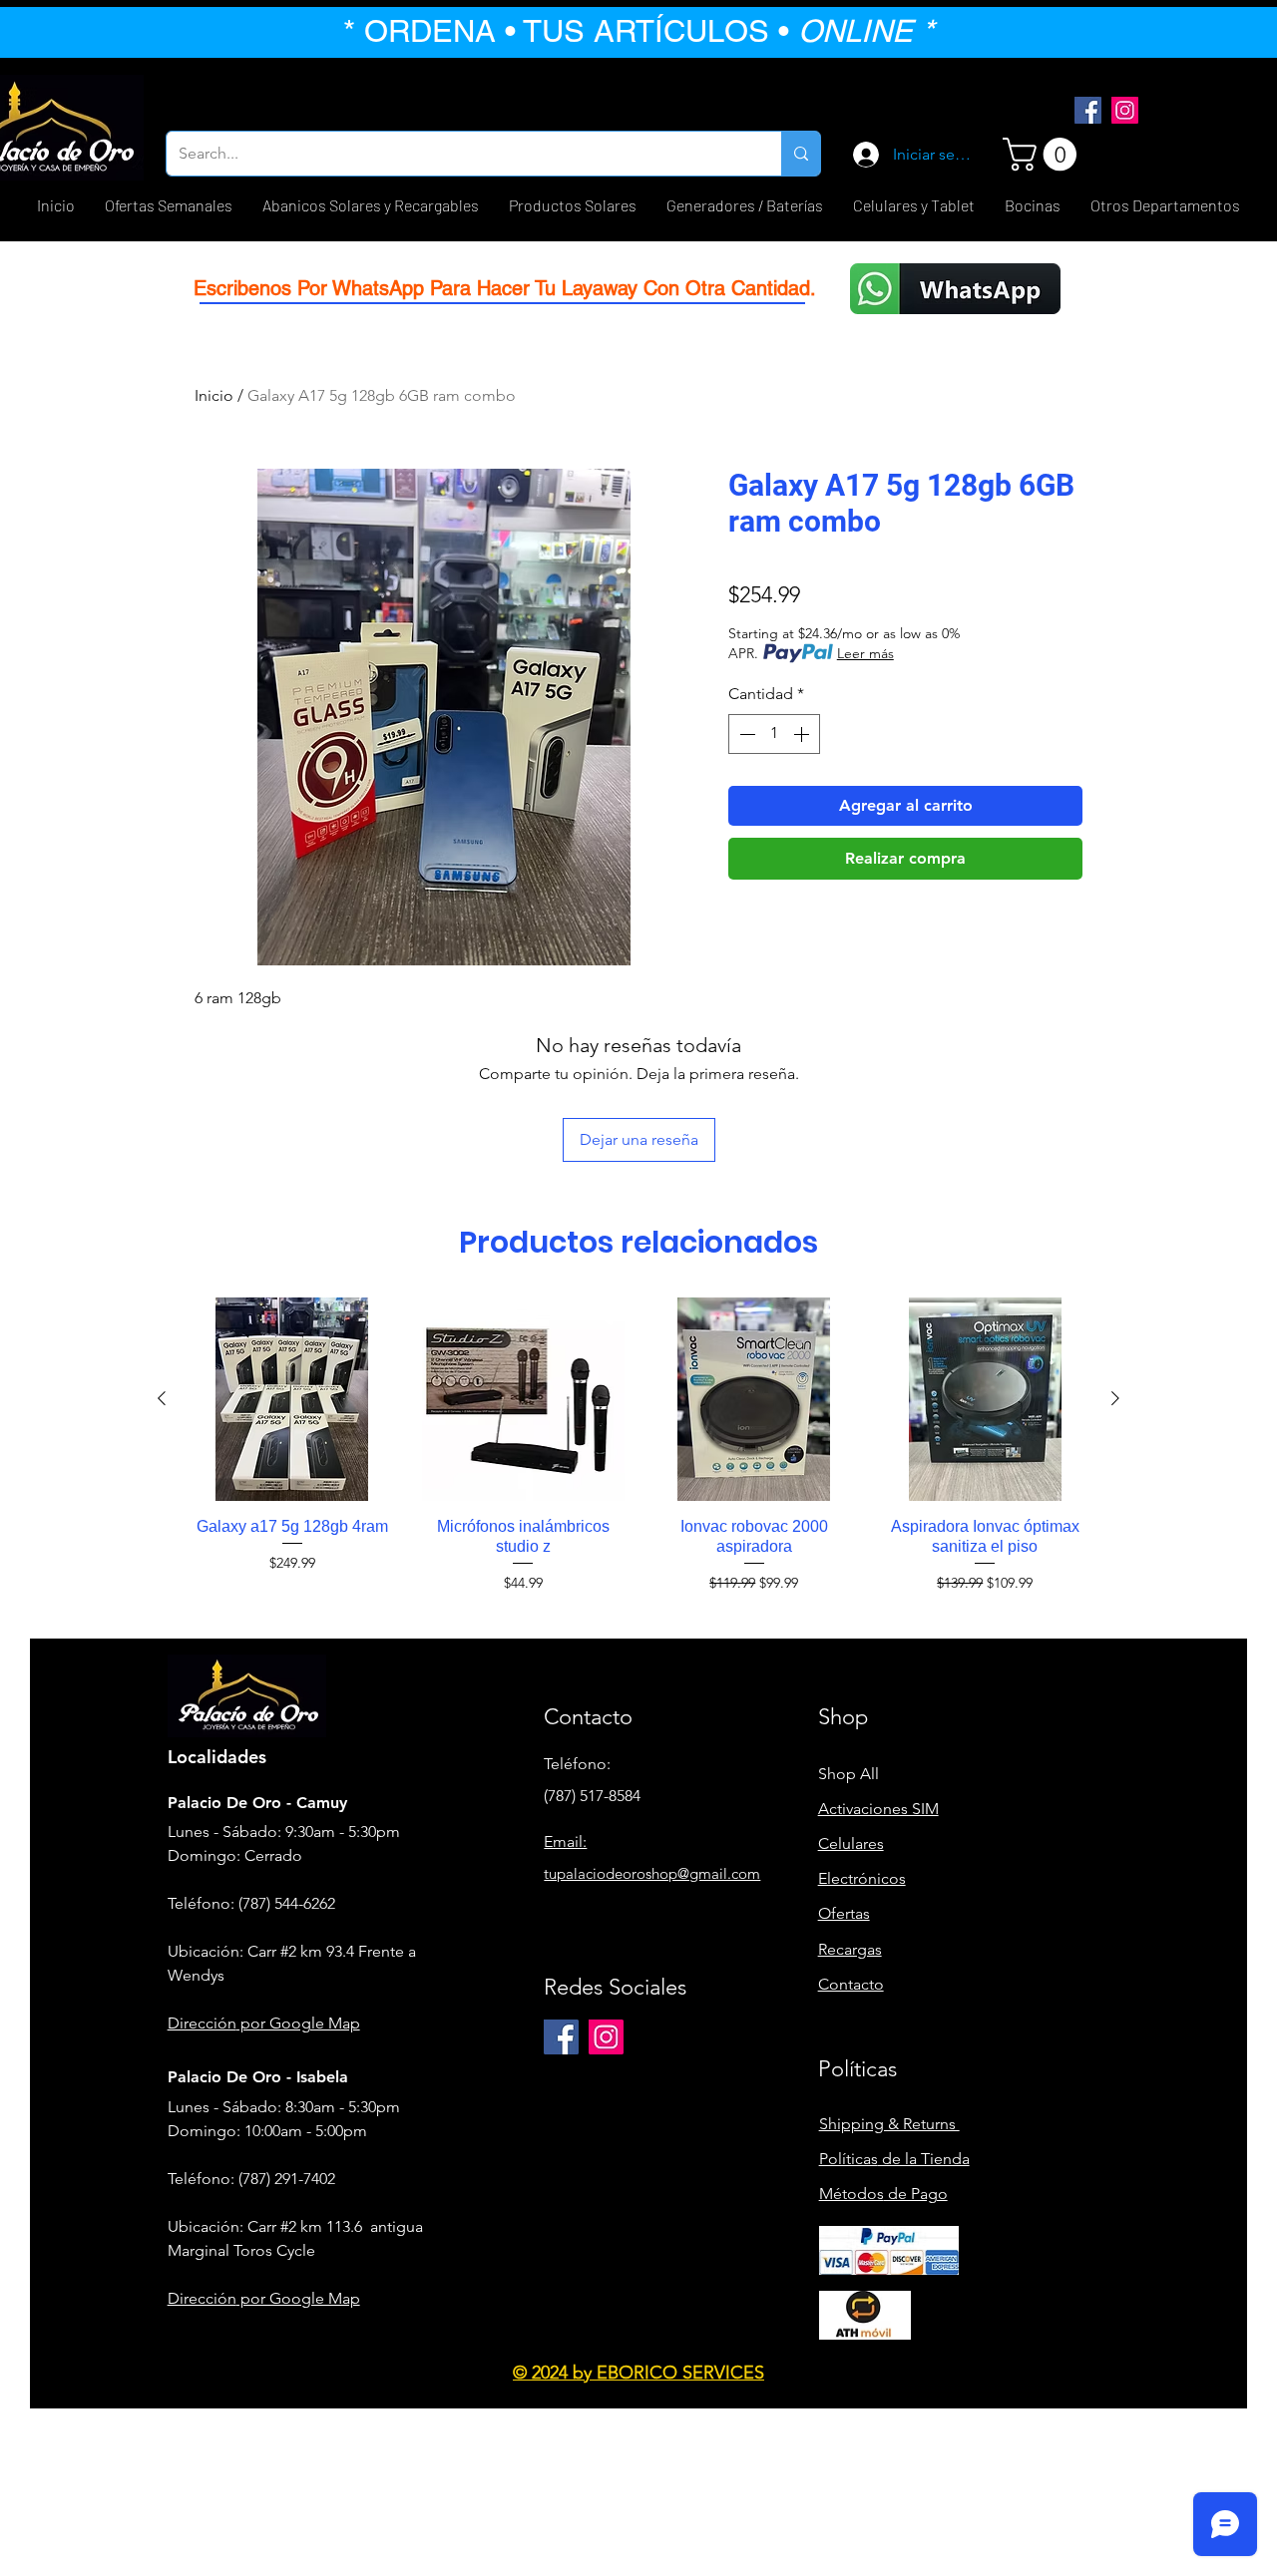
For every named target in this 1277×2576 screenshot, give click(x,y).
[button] (1044, 154)
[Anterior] (162, 1398)
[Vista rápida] (292, 1399)
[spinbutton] (774, 734)
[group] (638, 1445)
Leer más (865, 653)
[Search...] (801, 154)
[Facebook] (1088, 110)
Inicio (214, 395)
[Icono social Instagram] (1125, 110)
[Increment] (803, 734)
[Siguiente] (1115, 1398)
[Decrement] (745, 734)
